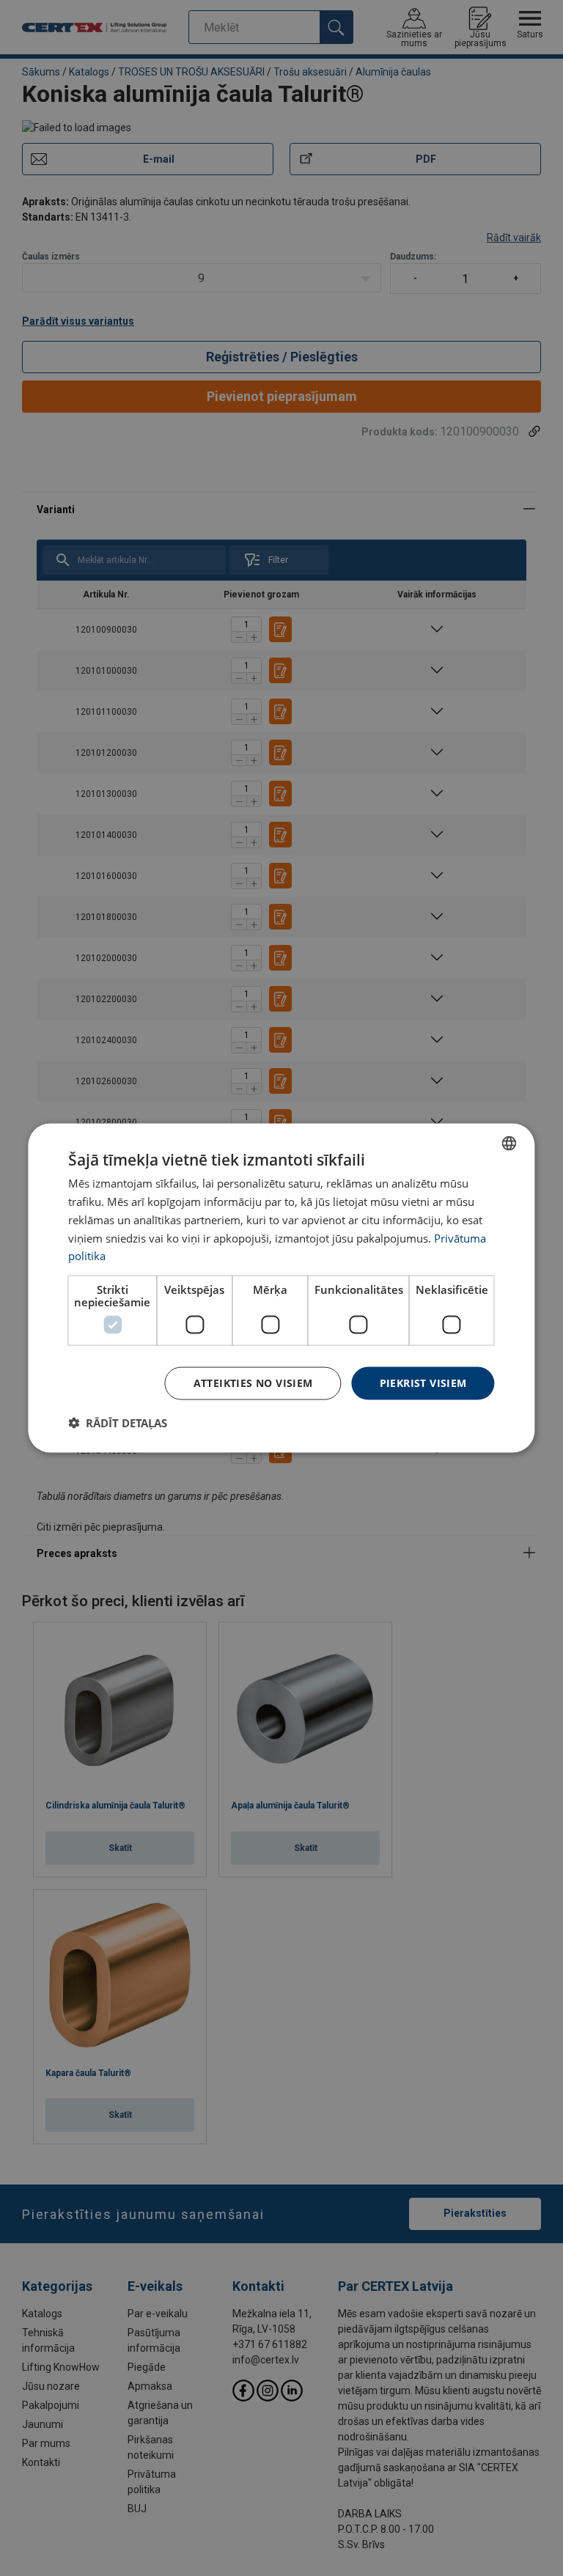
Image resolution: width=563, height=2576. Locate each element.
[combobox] (509, 1144)
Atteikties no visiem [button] (253, 1383)
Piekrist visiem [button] (423, 1383)
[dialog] (281, 1288)
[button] (118, 1422)
